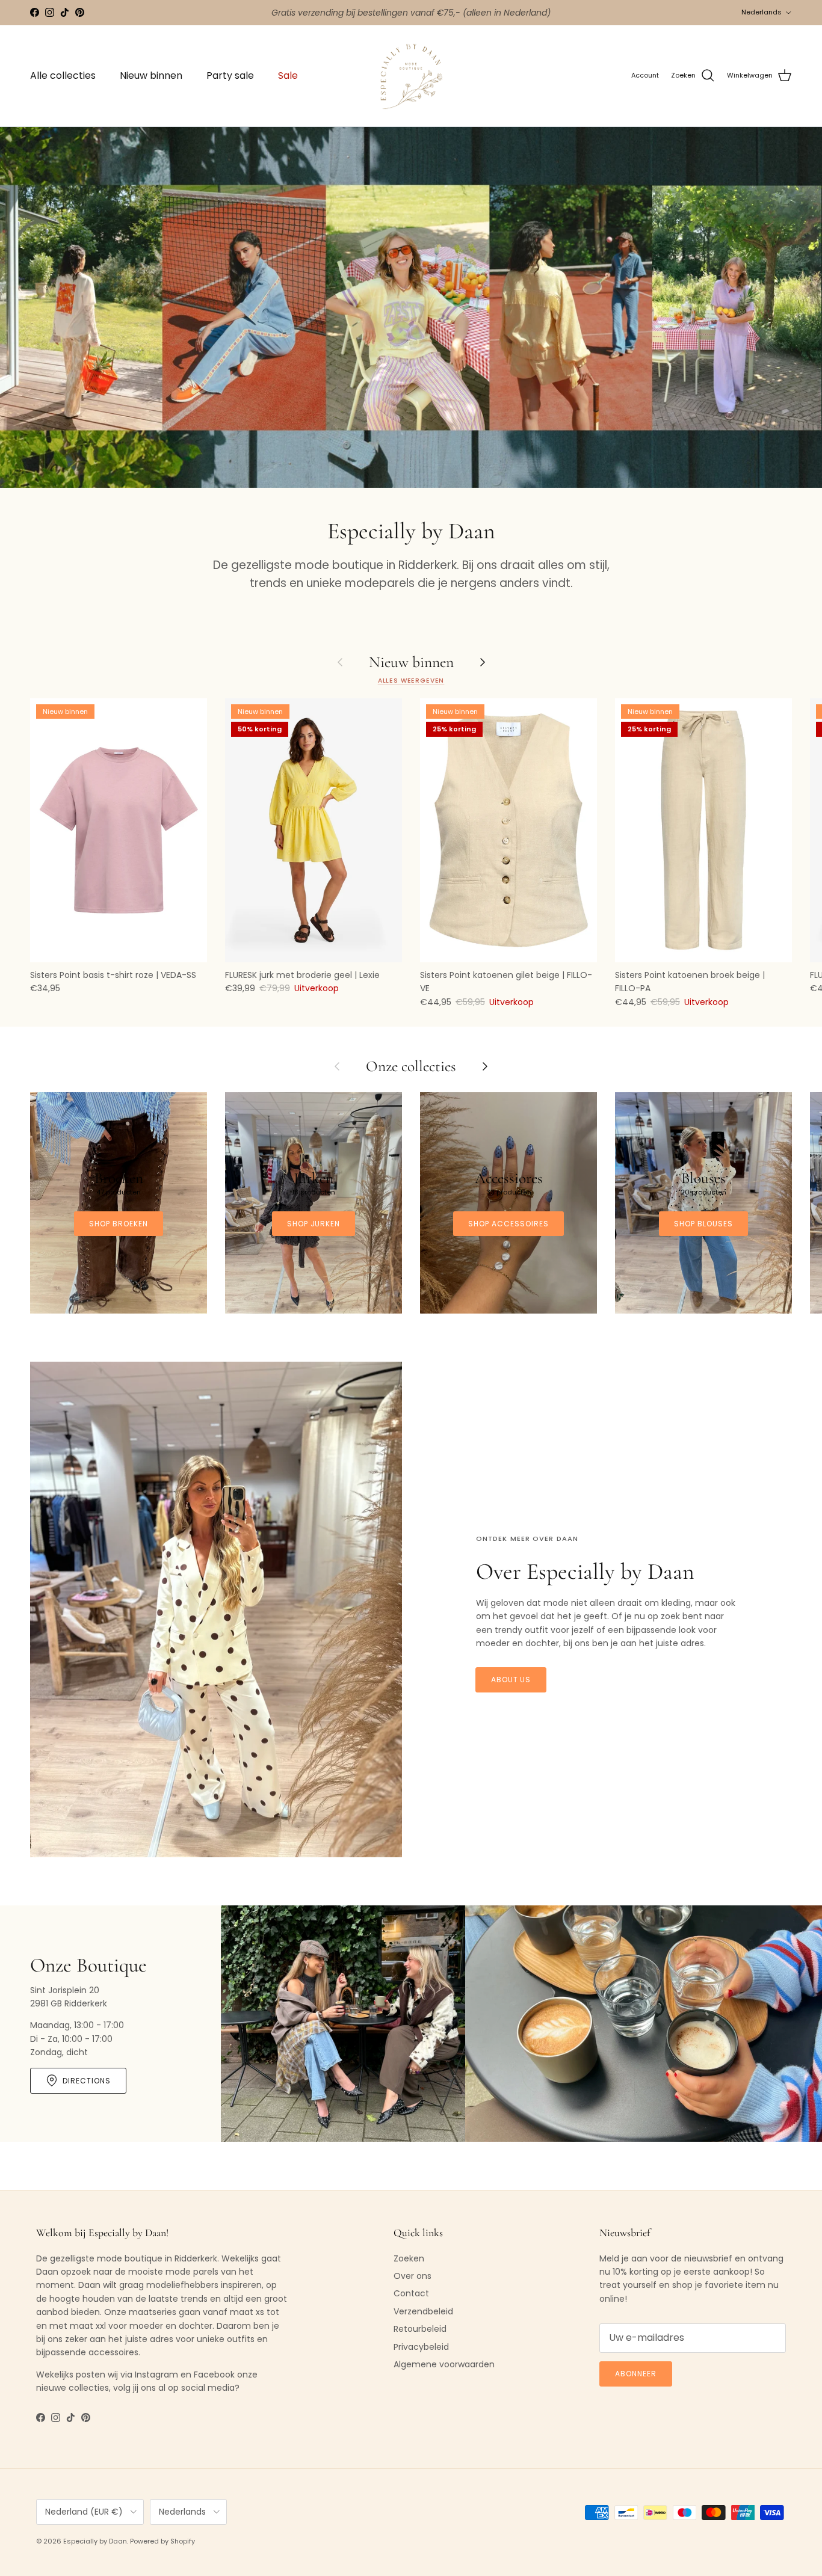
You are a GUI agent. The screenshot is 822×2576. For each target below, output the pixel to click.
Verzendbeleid (423, 2311)
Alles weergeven (411, 681)
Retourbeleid (420, 2329)
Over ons (413, 2276)
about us (511, 1680)
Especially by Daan (95, 2541)
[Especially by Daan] (411, 76)
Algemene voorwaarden (444, 2364)
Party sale (230, 75)
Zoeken (409, 2258)
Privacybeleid (421, 2347)
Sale (288, 75)
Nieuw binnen (151, 75)
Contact (411, 2293)
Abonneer (636, 2374)
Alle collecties (63, 75)
